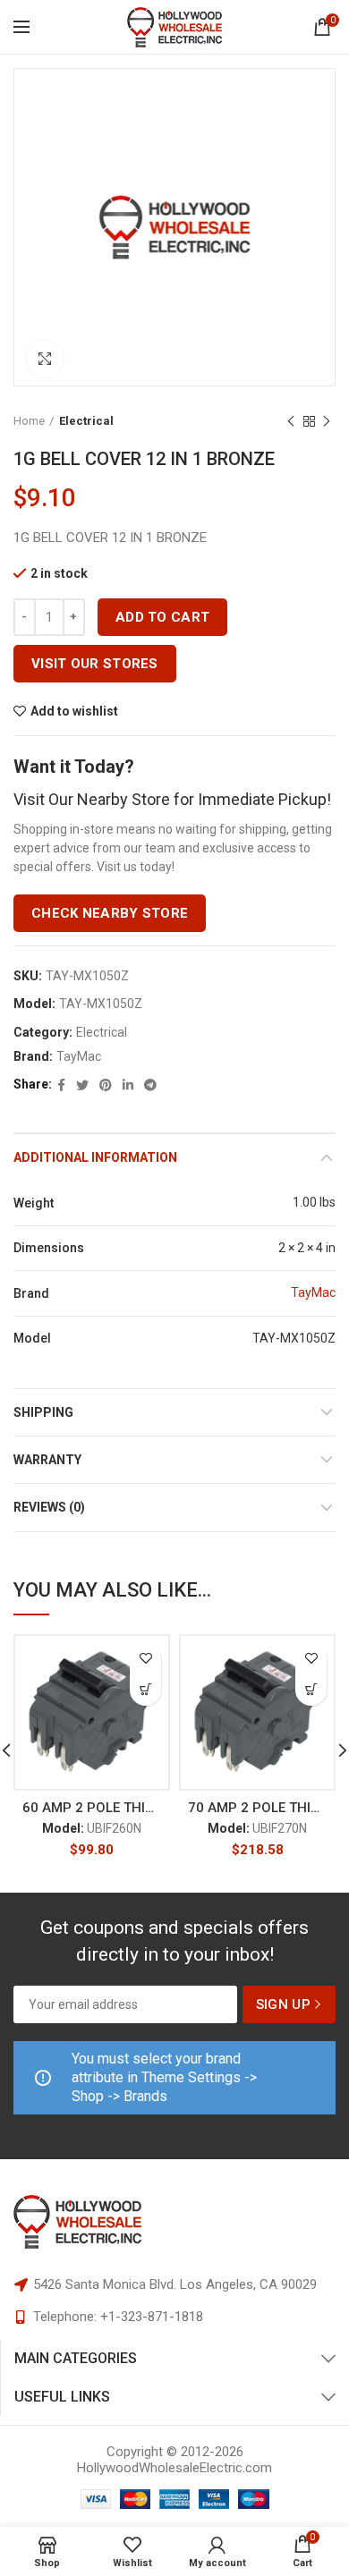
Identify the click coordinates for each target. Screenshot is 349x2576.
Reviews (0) (49, 1507)
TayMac (79, 1056)
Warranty (47, 1460)
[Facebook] (61, 1085)
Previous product (291, 421)
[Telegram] (150, 1085)
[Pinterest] (106, 1085)
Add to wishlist (74, 711)
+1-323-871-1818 (152, 2317)
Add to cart (162, 617)
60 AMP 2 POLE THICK (92, 1808)
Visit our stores (95, 664)
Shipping (43, 1412)
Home (29, 421)
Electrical (86, 421)
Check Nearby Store (110, 913)
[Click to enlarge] (45, 359)
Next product (327, 421)
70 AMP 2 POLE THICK (257, 1808)
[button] (145, 1690)
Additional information (95, 1157)
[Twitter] (82, 1085)
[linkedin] (128, 1085)
